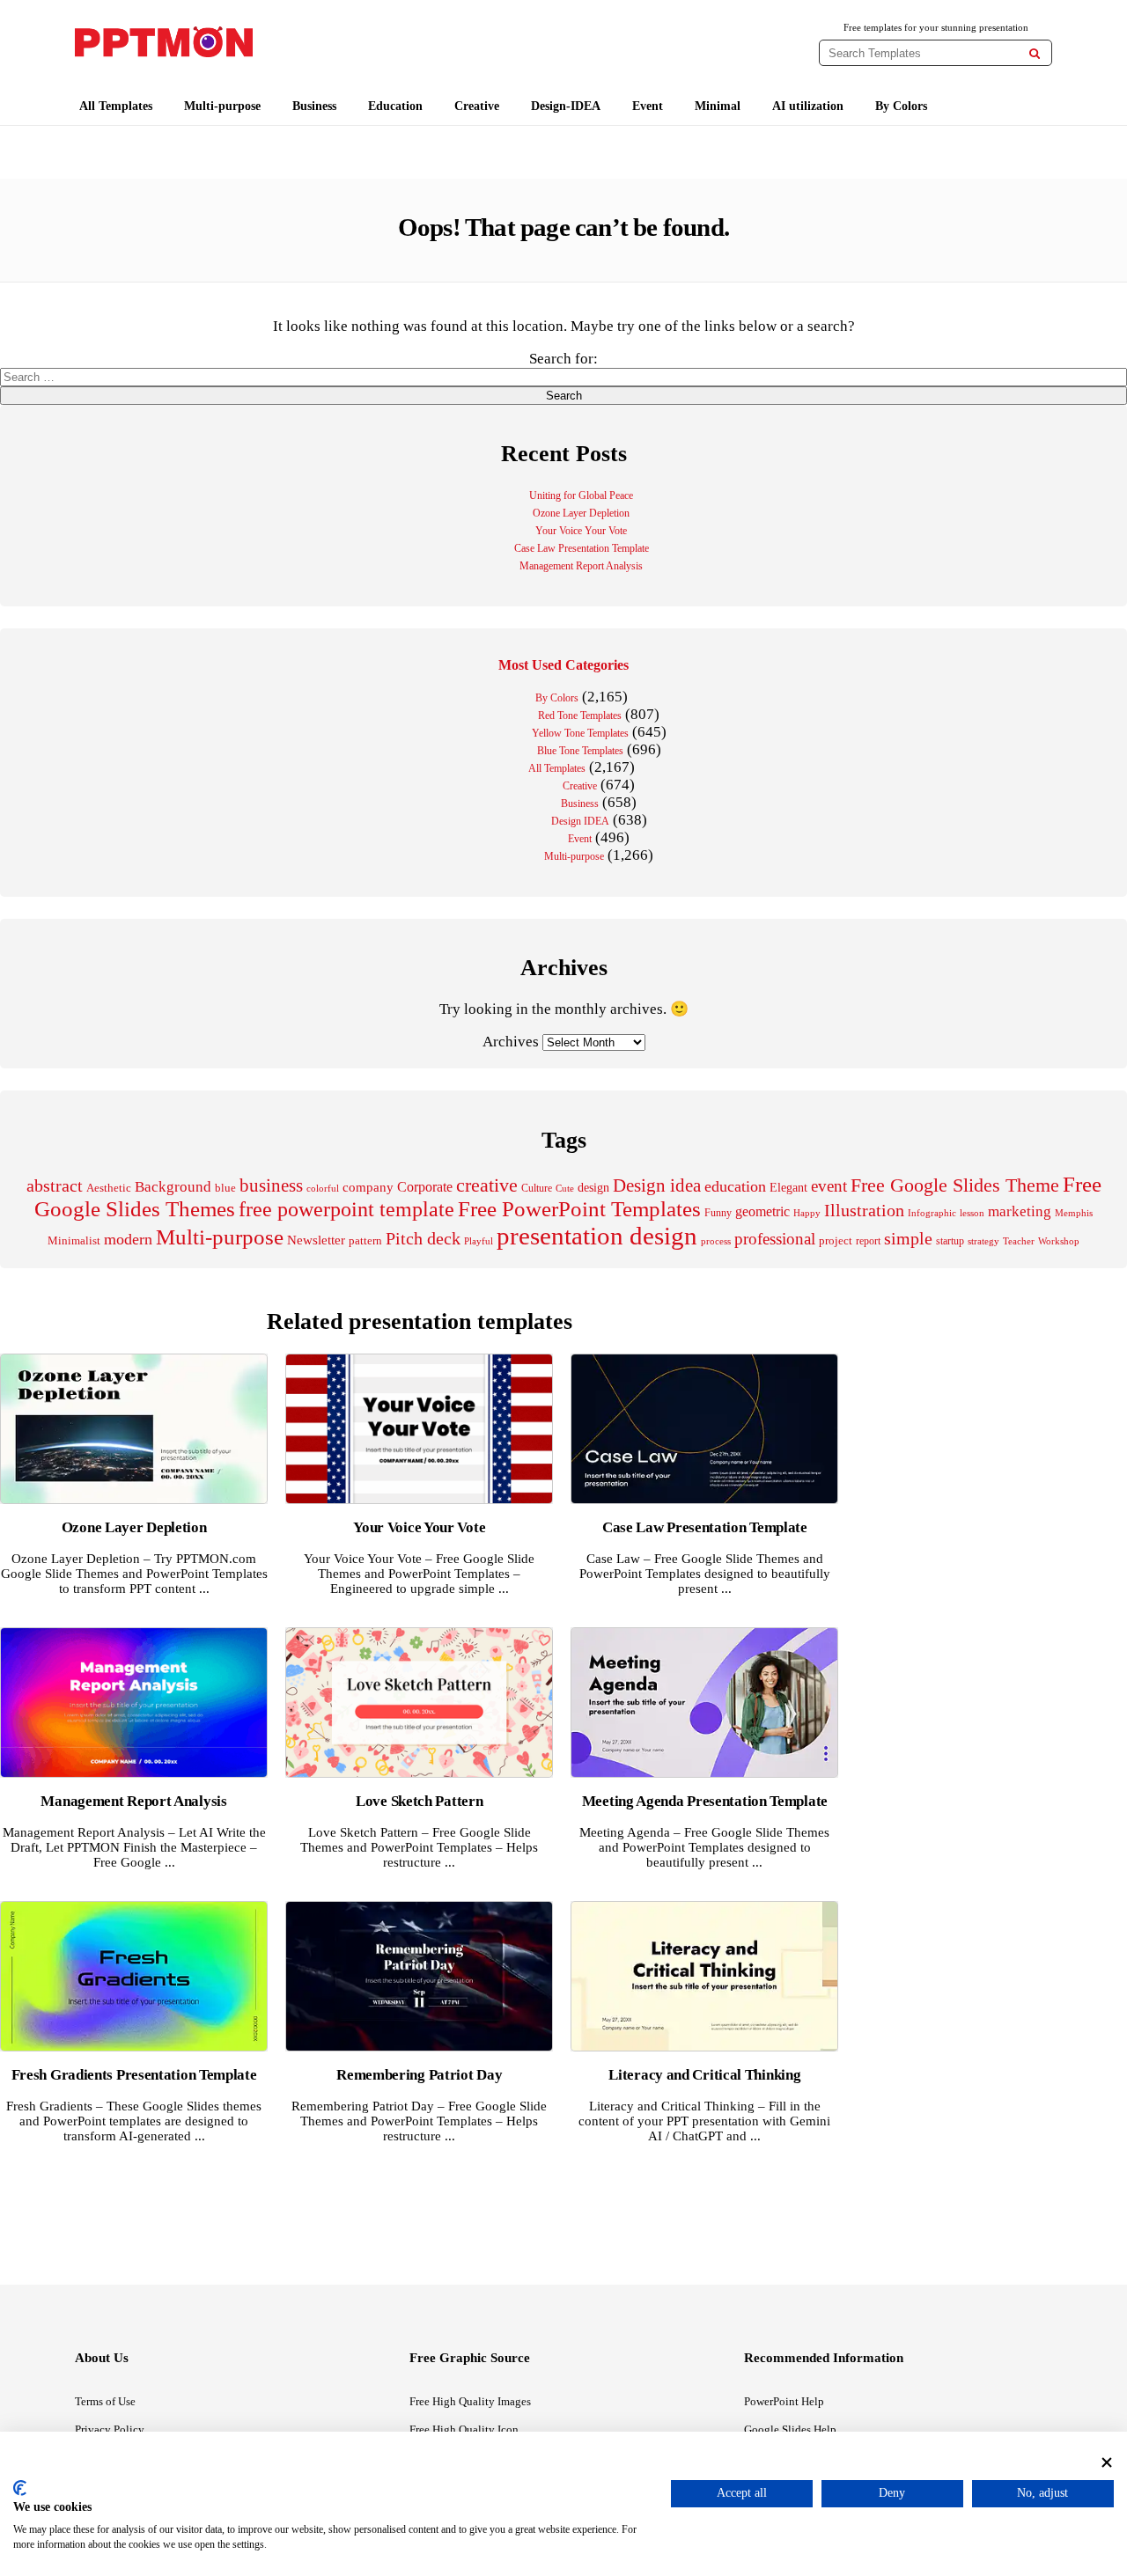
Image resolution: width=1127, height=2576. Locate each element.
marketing (1020, 1211)
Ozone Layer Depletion (581, 513)
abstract (55, 1186)
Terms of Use (105, 2401)
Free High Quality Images (470, 2401)
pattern (365, 1240)
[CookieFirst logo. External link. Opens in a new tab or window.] (20, 2488)
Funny (718, 1213)
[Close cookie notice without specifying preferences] (1107, 2462)
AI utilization (808, 106)
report (868, 1241)
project (836, 1240)
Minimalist (74, 1241)
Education (395, 106)
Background (173, 1187)
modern (128, 1239)
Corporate (425, 1187)
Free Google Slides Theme (955, 1185)
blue (225, 1188)
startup (950, 1241)
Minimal (718, 106)
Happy (807, 1213)
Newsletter (316, 1240)
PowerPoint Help (784, 2401)
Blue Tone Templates (580, 751)
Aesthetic (109, 1188)
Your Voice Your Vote (581, 531)
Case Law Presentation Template (582, 548)
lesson (972, 1213)
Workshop (1059, 1241)
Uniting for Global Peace (581, 495)
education (735, 1186)
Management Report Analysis (581, 566)
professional (775, 1239)
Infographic (932, 1213)
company (368, 1187)
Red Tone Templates (580, 716)
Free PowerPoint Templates (579, 1209)
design (593, 1187)
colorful (323, 1189)
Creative (477, 106)
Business (314, 106)
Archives (511, 1042)
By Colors (901, 106)
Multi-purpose (222, 106)
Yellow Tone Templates (580, 733)
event (829, 1186)
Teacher (1019, 1241)
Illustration (864, 1210)
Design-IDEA (566, 106)
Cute (565, 1188)
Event (648, 106)
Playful (479, 1241)
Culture (537, 1188)
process (716, 1241)
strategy (983, 1241)
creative (487, 1185)
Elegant (788, 1188)
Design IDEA (580, 821)
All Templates (116, 106)
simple (908, 1239)
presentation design (597, 1236)
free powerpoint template (346, 1209)
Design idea (657, 1185)
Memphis (1074, 1213)
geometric (762, 1211)
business (271, 1185)
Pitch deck (423, 1238)
